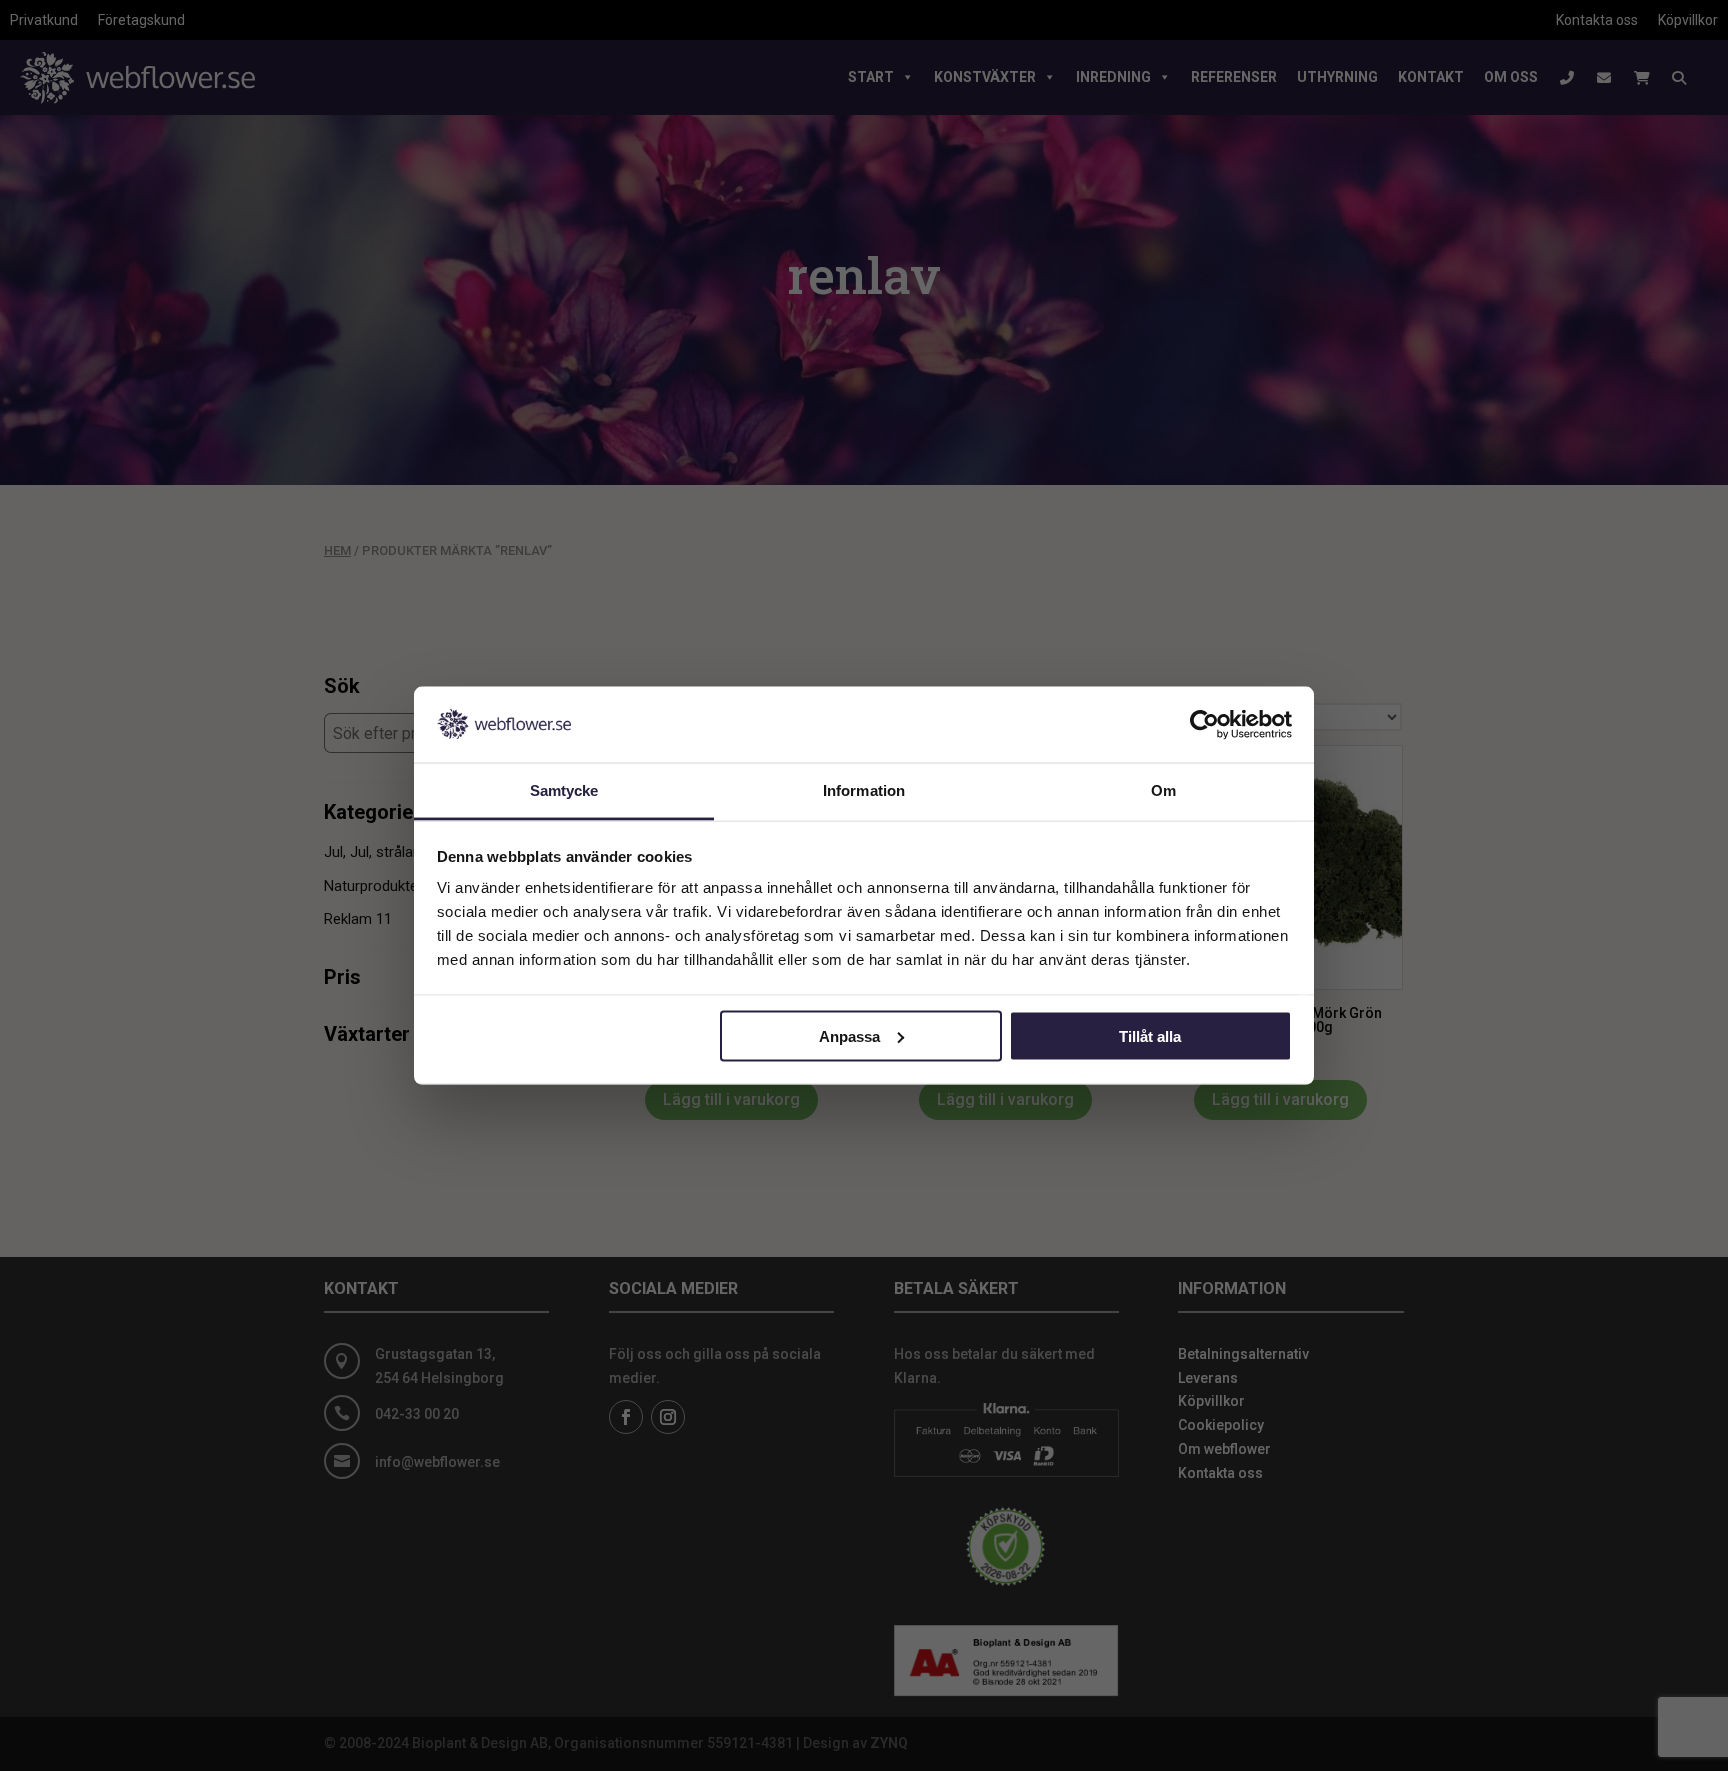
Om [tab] (1163, 790)
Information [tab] (864, 790)
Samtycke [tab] (564, 790)
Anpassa (849, 1035)
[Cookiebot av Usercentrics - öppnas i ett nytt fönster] (1204, 724)
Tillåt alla (1150, 1035)
